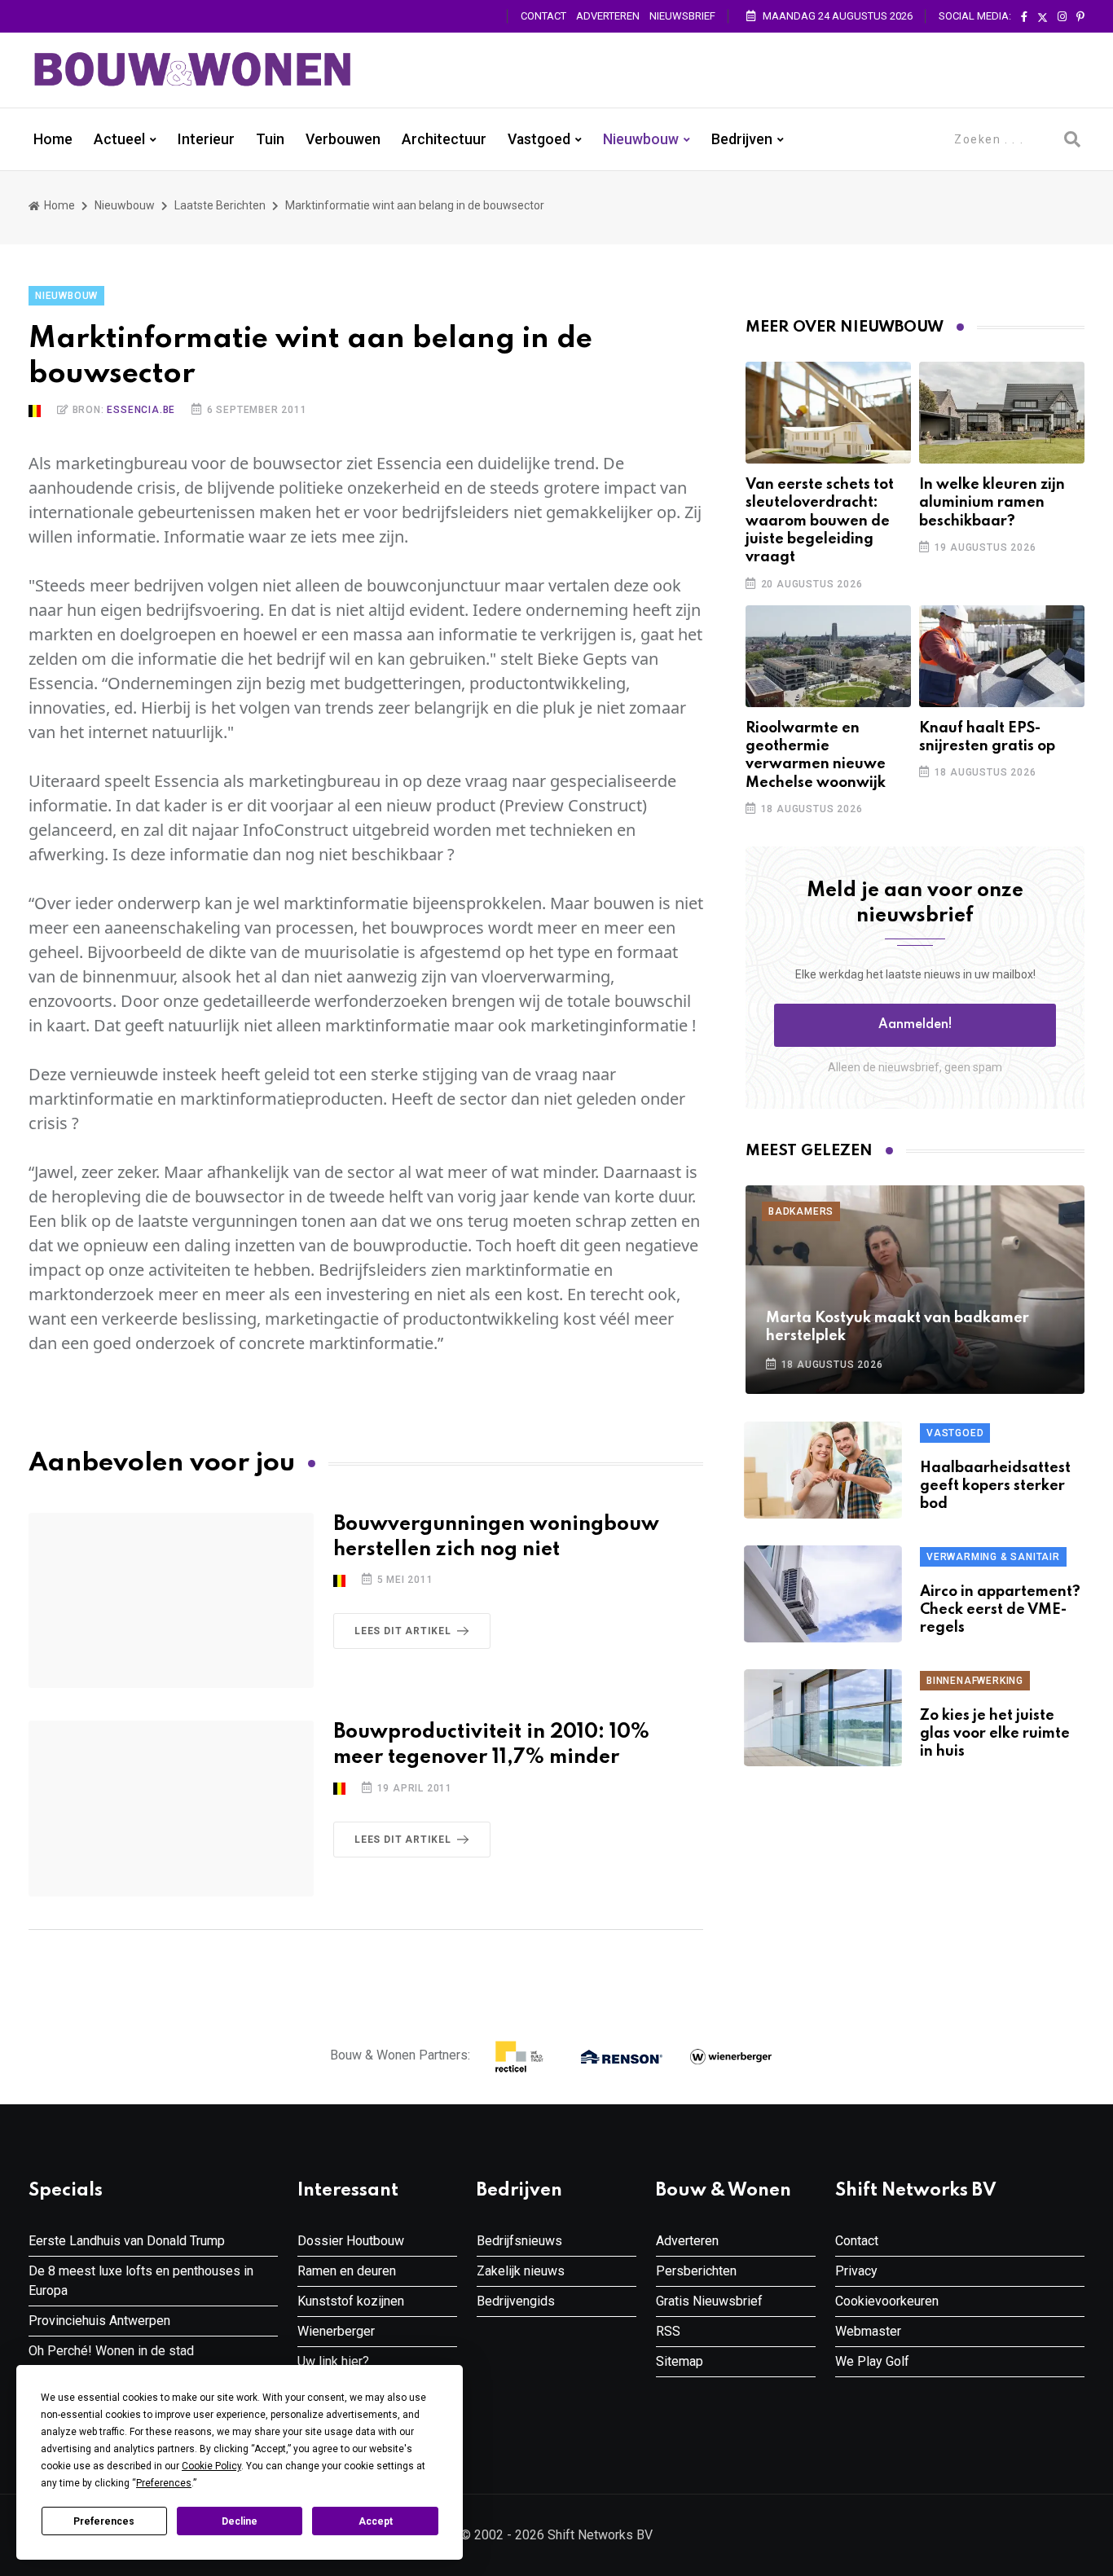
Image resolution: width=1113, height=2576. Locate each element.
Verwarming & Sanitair (993, 1557)
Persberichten (696, 2271)
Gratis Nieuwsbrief (709, 2301)
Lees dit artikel (403, 1631)
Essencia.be (141, 410)
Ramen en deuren (347, 2271)
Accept (376, 2521)
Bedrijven (742, 139)
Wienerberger (336, 2331)
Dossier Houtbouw (351, 2241)
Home (53, 139)
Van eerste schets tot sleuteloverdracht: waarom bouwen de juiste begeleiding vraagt (820, 521)
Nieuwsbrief (682, 16)
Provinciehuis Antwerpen (99, 2321)
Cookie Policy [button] (211, 2466)
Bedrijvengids (516, 2301)
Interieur (206, 139)
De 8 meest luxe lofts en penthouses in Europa (141, 2281)
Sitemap (680, 2361)
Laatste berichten (220, 205)
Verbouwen (343, 139)
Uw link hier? (333, 2361)
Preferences (104, 2521)
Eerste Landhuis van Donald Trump (127, 2241)
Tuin (270, 139)
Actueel (119, 139)
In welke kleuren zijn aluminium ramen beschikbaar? (992, 503)
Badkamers (801, 1211)
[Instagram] (1062, 17)
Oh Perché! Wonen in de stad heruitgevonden (111, 2361)
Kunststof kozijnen (351, 2301)
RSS (668, 2331)
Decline (240, 2521)
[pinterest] (1080, 17)
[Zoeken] (1072, 139)
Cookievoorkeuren (887, 2301)
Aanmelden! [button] (915, 1025)
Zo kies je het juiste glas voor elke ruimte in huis (995, 1734)
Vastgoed (539, 139)
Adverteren (608, 16)
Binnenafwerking (975, 1681)
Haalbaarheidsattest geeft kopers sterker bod (995, 1486)
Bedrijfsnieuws (519, 2241)
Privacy (856, 2271)
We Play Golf (872, 2361)
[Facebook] (1024, 17)
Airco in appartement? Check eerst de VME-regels (1000, 1610)
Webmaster (868, 2331)
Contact (543, 16)
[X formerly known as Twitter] (1043, 17)
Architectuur (444, 139)
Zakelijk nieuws (521, 2271)
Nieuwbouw (641, 139)
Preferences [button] (164, 2483)
